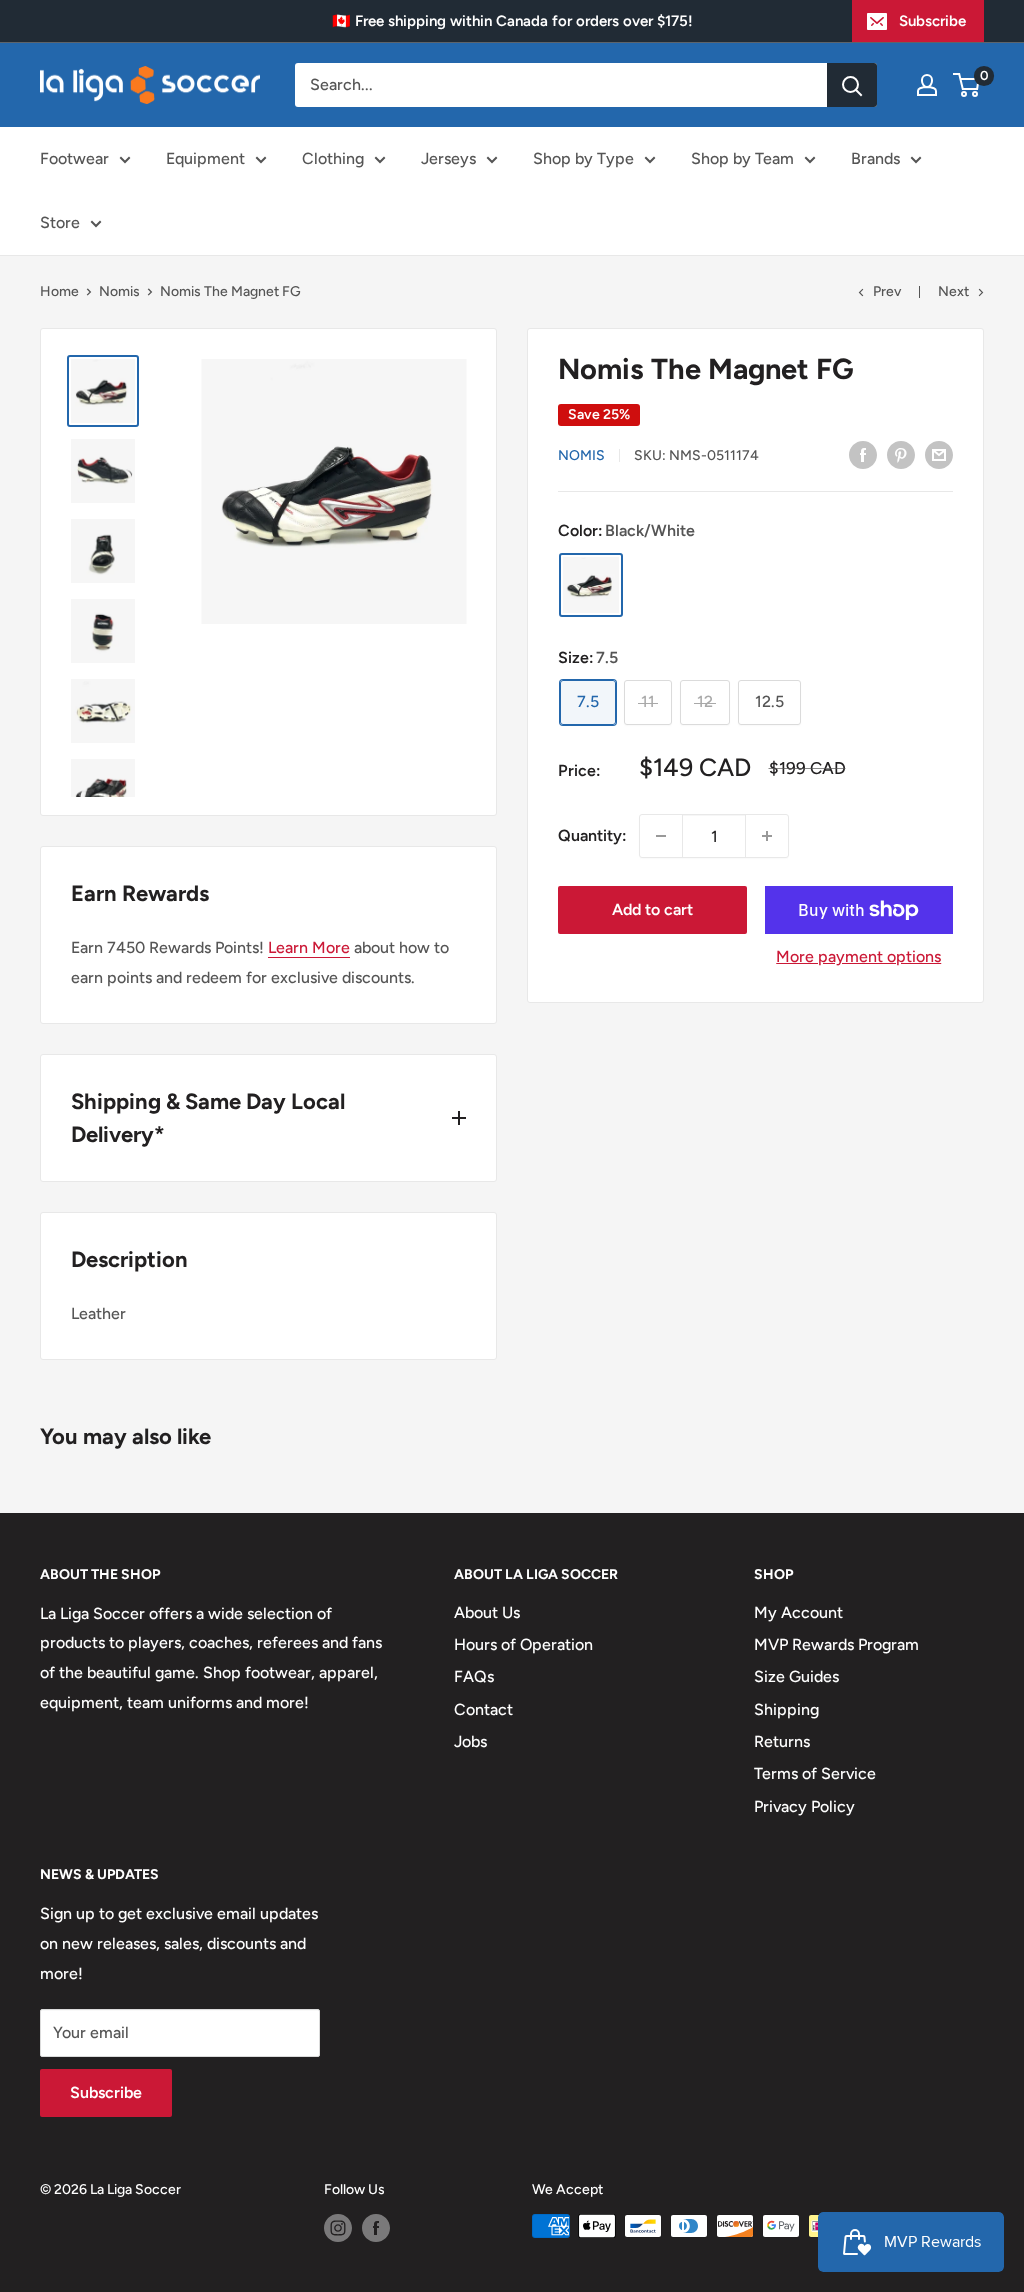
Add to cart (652, 909)
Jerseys (448, 158)
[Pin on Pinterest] (901, 454)
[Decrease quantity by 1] (661, 836)
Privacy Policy (804, 1806)
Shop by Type (583, 158)
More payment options (858, 956)
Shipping (786, 1709)
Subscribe (932, 21)
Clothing (333, 158)
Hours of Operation (523, 1644)
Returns (782, 1741)
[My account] (927, 85)
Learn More (309, 947)
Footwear (74, 158)
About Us (487, 1612)
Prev (887, 291)
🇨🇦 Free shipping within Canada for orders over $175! (512, 21)
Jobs (470, 1741)
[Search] (852, 85)
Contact (483, 1709)
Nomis (119, 291)
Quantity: (592, 835)
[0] (967, 85)
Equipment (205, 158)
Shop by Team (742, 158)
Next (953, 291)
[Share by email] (939, 454)
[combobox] (561, 85)
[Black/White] (591, 585)
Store (60, 222)
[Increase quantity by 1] (767, 836)
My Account (798, 1612)
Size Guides (796, 1676)
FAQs (474, 1676)
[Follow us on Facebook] (376, 2228)
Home (59, 291)
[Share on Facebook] (863, 454)
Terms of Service (815, 1773)
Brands (875, 158)
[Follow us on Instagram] (338, 2228)
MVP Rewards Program (836, 1644)
